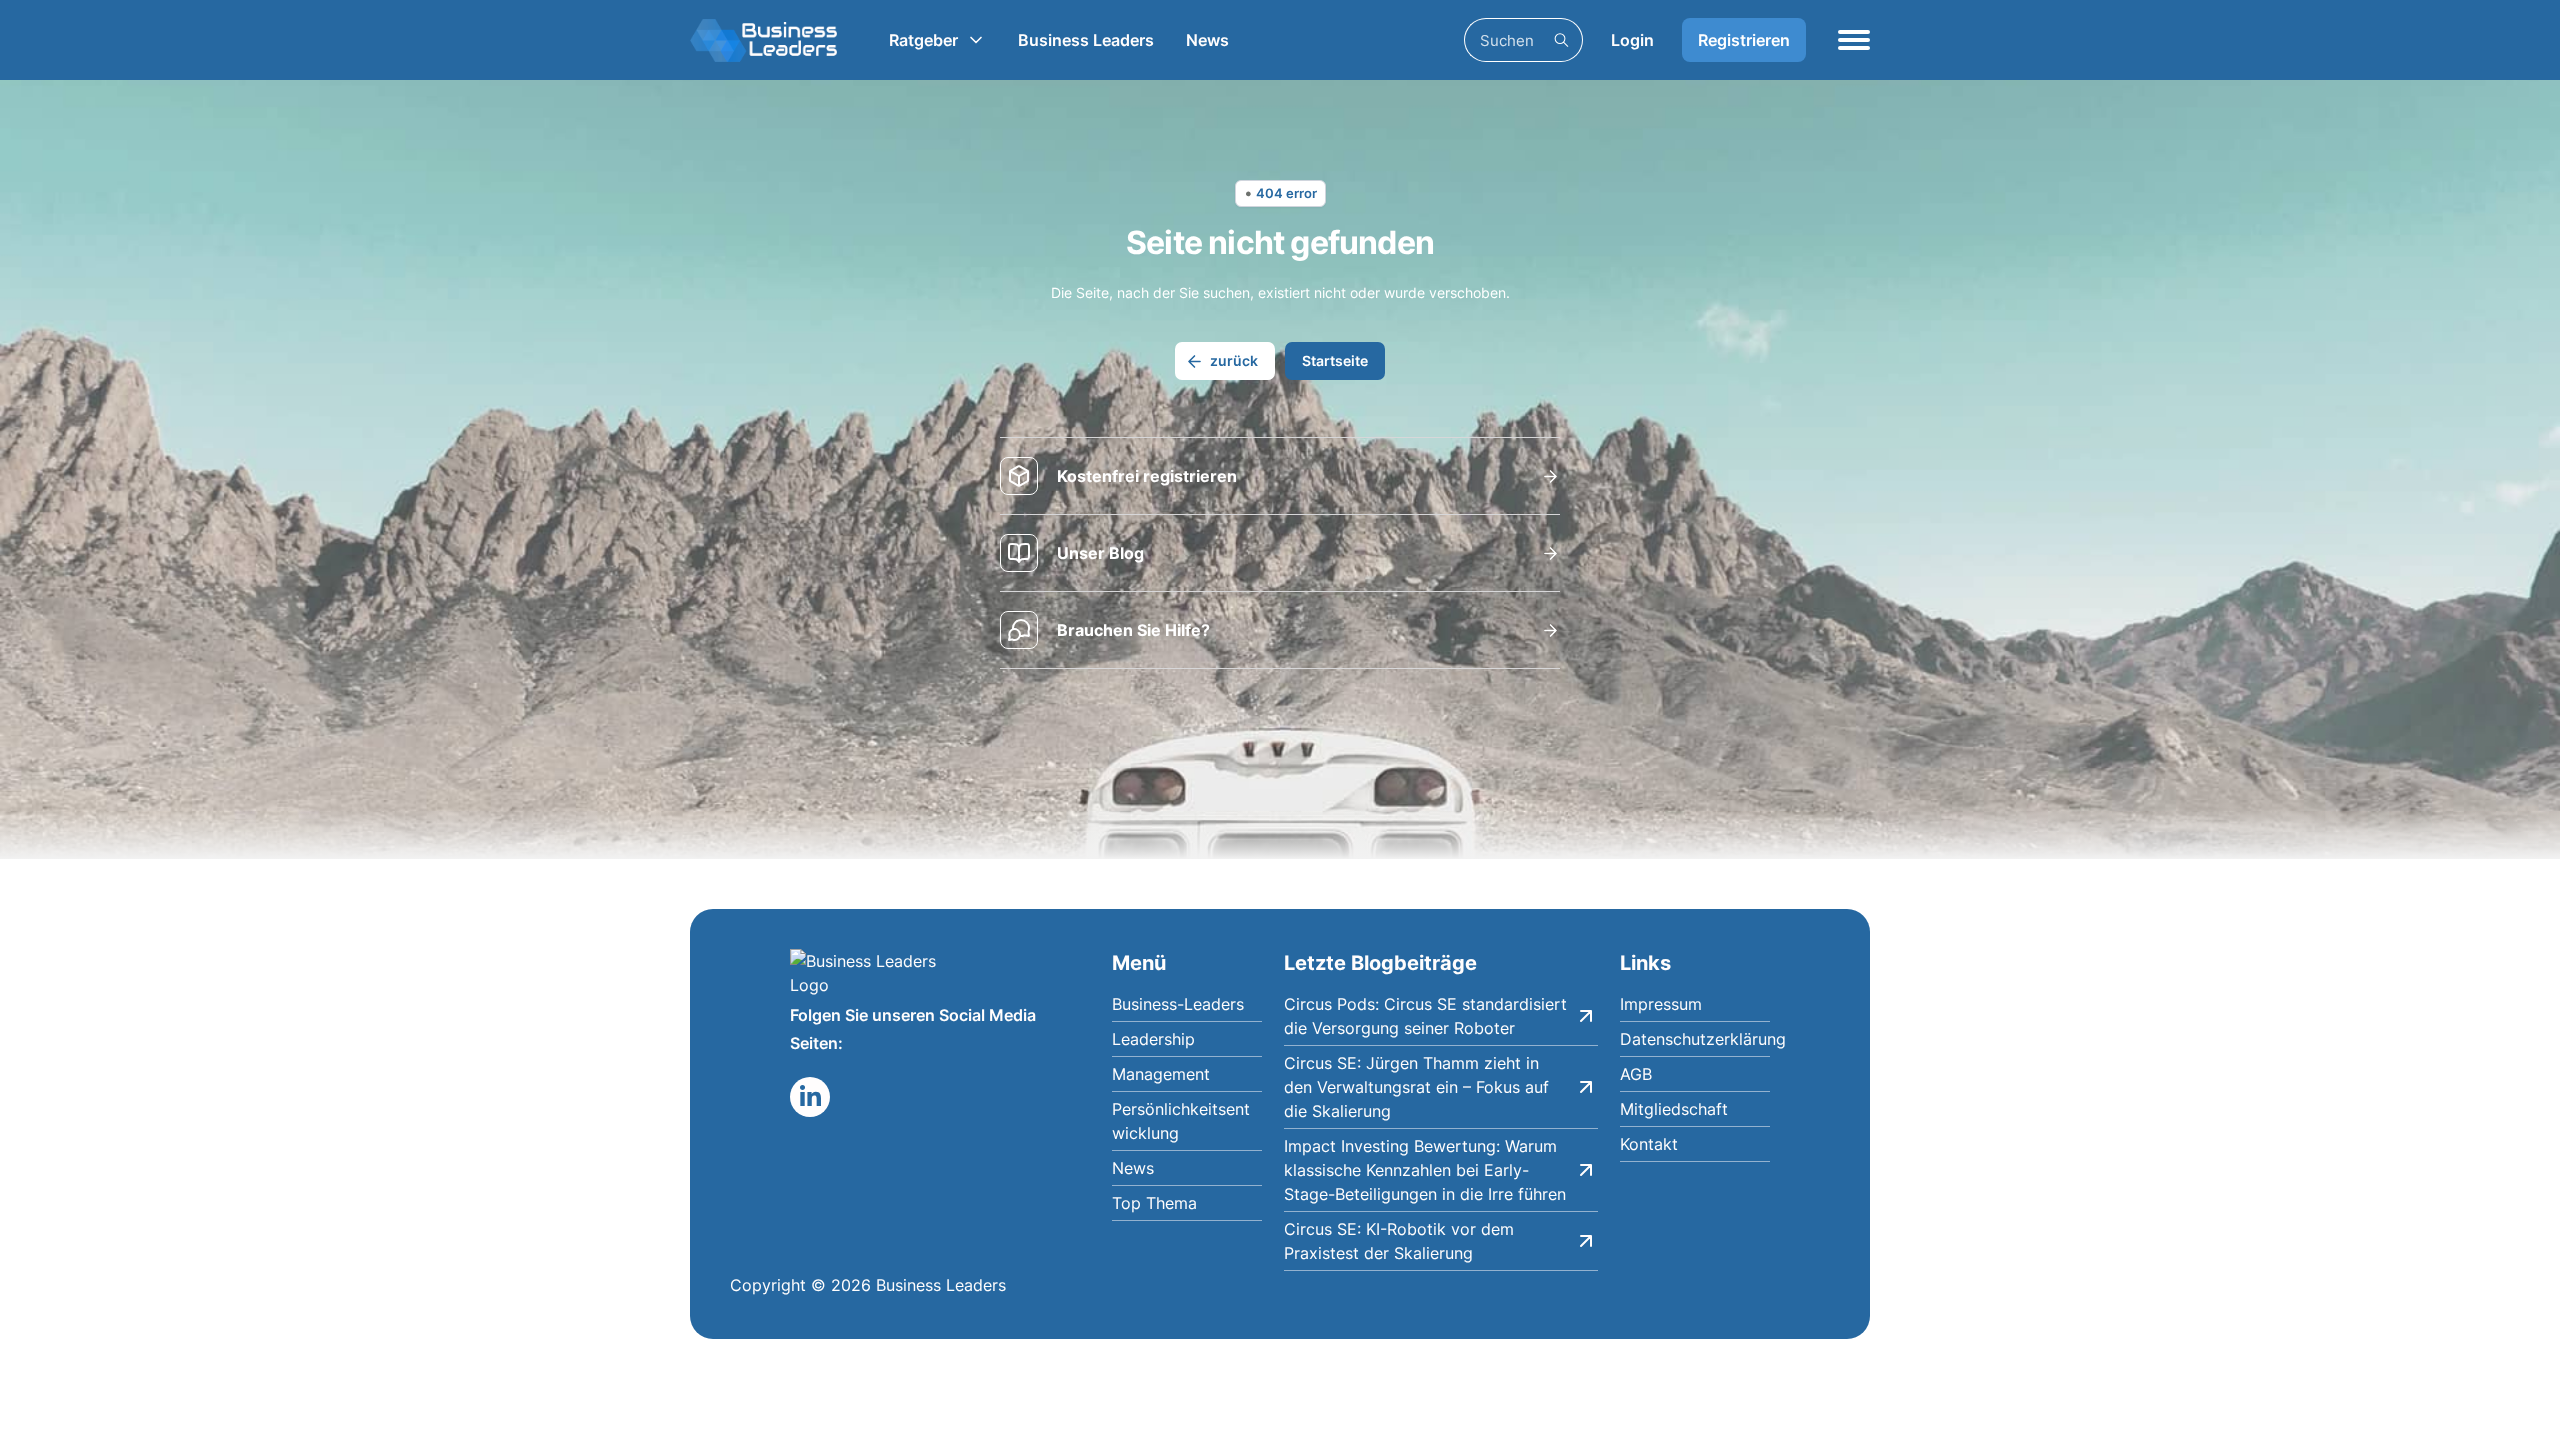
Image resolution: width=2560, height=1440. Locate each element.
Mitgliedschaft (1674, 1109)
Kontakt (1649, 1144)
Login (1632, 40)
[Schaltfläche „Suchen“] (1561, 40)
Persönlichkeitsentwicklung (1181, 1121)
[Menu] (1854, 40)
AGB (1636, 1074)
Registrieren (1744, 40)
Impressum (1661, 1004)
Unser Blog (1100, 553)
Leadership (1153, 1039)
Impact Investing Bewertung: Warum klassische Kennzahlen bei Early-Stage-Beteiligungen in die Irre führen (1425, 1170)
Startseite (1335, 360)
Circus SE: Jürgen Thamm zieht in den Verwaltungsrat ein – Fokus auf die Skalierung (1416, 1087)
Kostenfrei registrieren (1147, 476)
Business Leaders (1086, 40)
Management (1161, 1074)
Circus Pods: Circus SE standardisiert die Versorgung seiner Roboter (1425, 1016)
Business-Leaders (1178, 1004)
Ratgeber (923, 40)
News (1207, 40)
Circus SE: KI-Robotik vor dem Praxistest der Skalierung (1399, 1241)
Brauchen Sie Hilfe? (1133, 630)
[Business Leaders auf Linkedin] (810, 1097)
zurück (1234, 360)
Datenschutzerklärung (1695, 1039)
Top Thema (1154, 1203)
